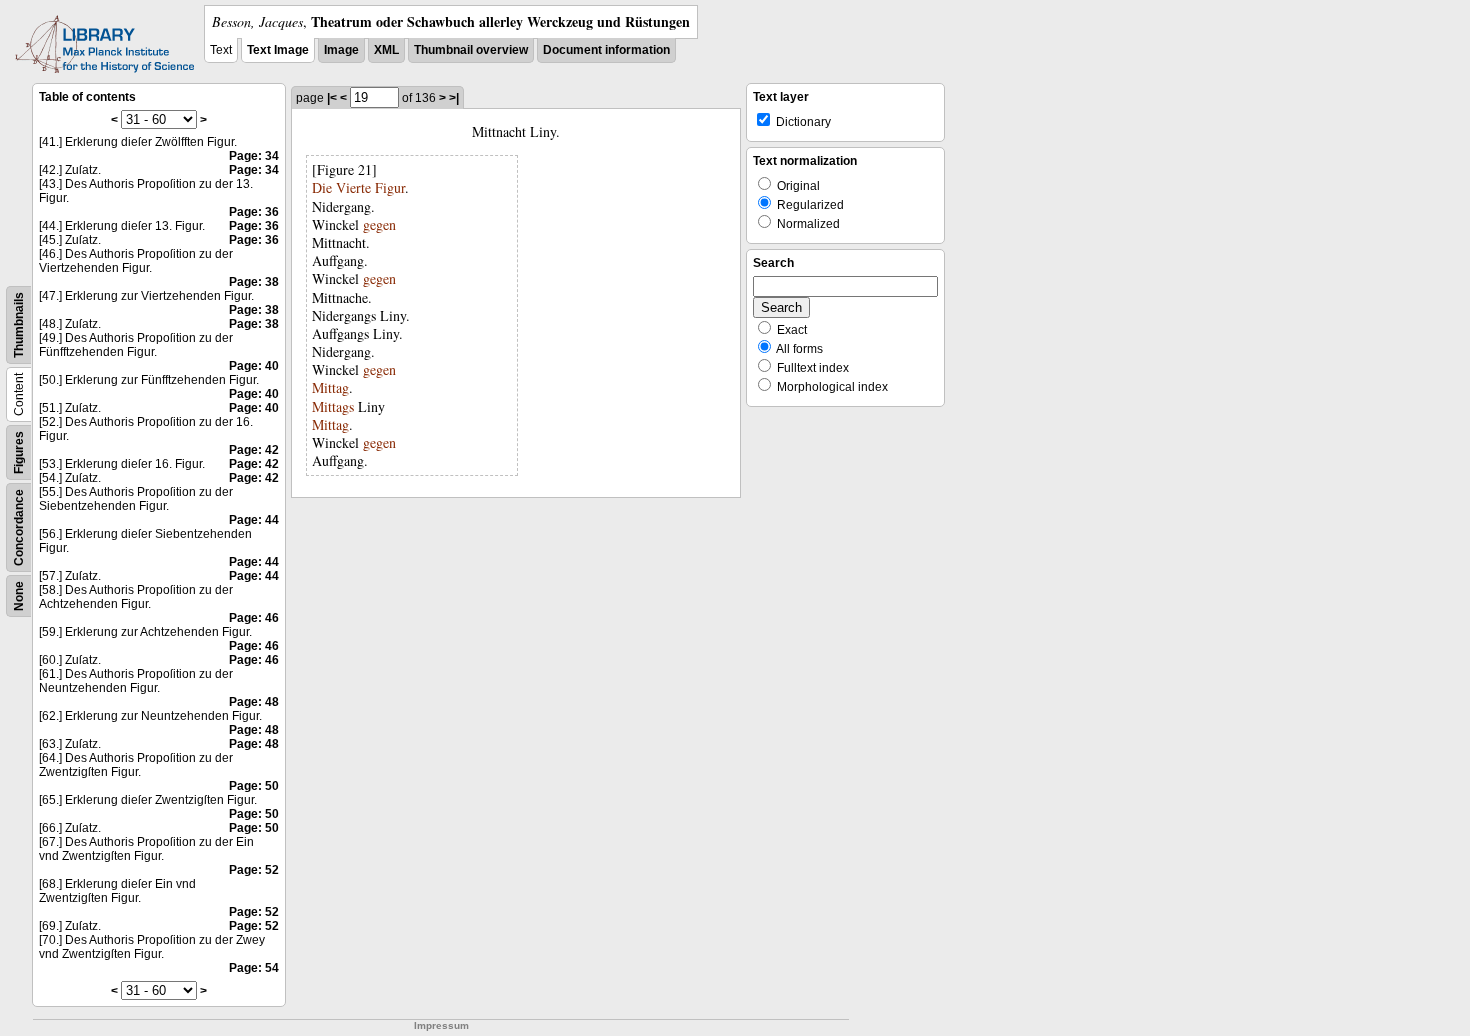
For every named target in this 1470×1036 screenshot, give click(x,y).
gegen (379, 224)
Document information (606, 50)
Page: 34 (254, 156)
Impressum (441, 1025)
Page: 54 (254, 968)
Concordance (19, 527)
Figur (390, 187)
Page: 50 (254, 786)
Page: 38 (254, 282)
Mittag (330, 387)
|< (332, 98)
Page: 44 (254, 520)
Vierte (353, 187)
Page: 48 (254, 702)
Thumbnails (19, 325)
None (19, 596)
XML (386, 50)
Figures (19, 452)
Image (341, 50)
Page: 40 (254, 366)
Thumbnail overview (471, 50)
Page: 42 (254, 450)
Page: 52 (254, 870)
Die (322, 187)
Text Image (278, 50)
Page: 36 (254, 212)
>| (454, 98)
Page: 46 (254, 618)
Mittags (333, 406)
